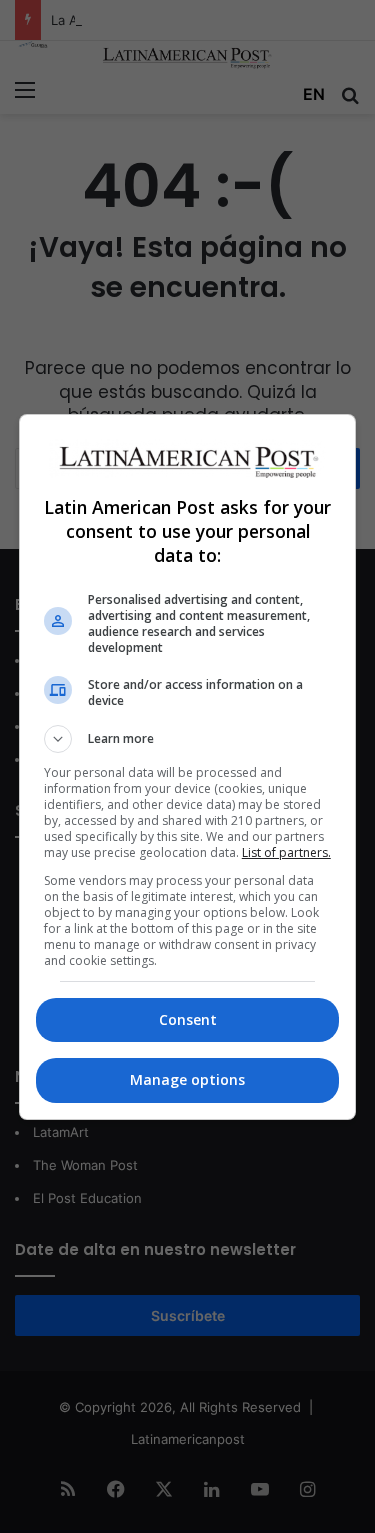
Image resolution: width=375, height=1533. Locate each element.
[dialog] (188, 767)
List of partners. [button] (286, 852)
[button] (188, 739)
